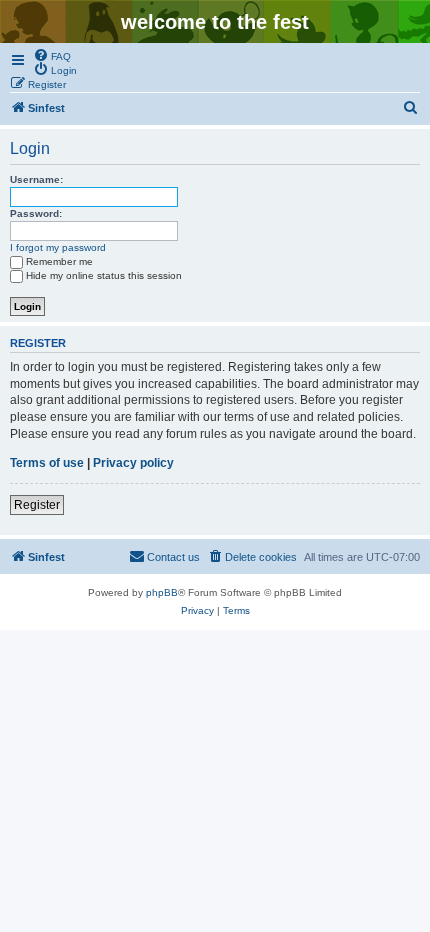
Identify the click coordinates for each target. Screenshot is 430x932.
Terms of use (47, 463)
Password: (36, 213)
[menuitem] (52, 55)
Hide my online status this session (104, 275)
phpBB (162, 592)
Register (37, 505)
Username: (36, 179)
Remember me (59, 261)
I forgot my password (58, 247)
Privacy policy (133, 463)
